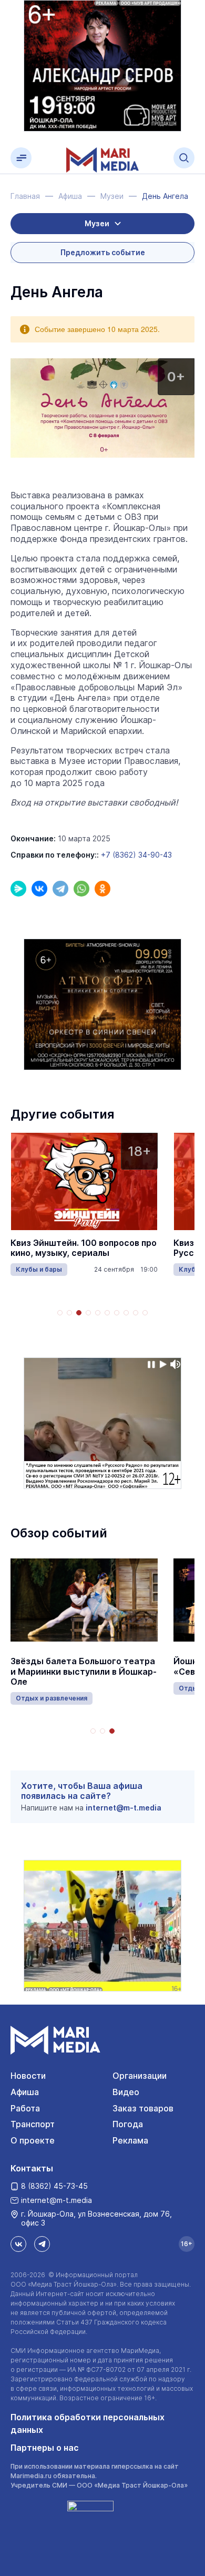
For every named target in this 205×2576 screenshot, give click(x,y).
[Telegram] (60, 889)
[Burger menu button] (21, 158)
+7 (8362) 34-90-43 (136, 855)
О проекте (33, 2140)
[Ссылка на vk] (18, 2244)
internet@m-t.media (124, 1808)
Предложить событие (103, 252)
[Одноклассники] (102, 889)
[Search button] (184, 158)
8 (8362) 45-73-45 (54, 2186)
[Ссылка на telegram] (42, 2244)
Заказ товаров (143, 2108)
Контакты (32, 2168)
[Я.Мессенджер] (18, 889)
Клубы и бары (39, 1269)
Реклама (130, 2140)
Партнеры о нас (45, 2448)
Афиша (25, 2092)
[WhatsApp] (81, 889)
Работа (25, 2108)
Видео (126, 2092)
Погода (128, 2124)
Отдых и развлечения (52, 1698)
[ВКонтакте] (39, 889)
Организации (140, 2076)
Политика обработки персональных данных (88, 2423)
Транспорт (33, 2124)
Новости (28, 2076)
